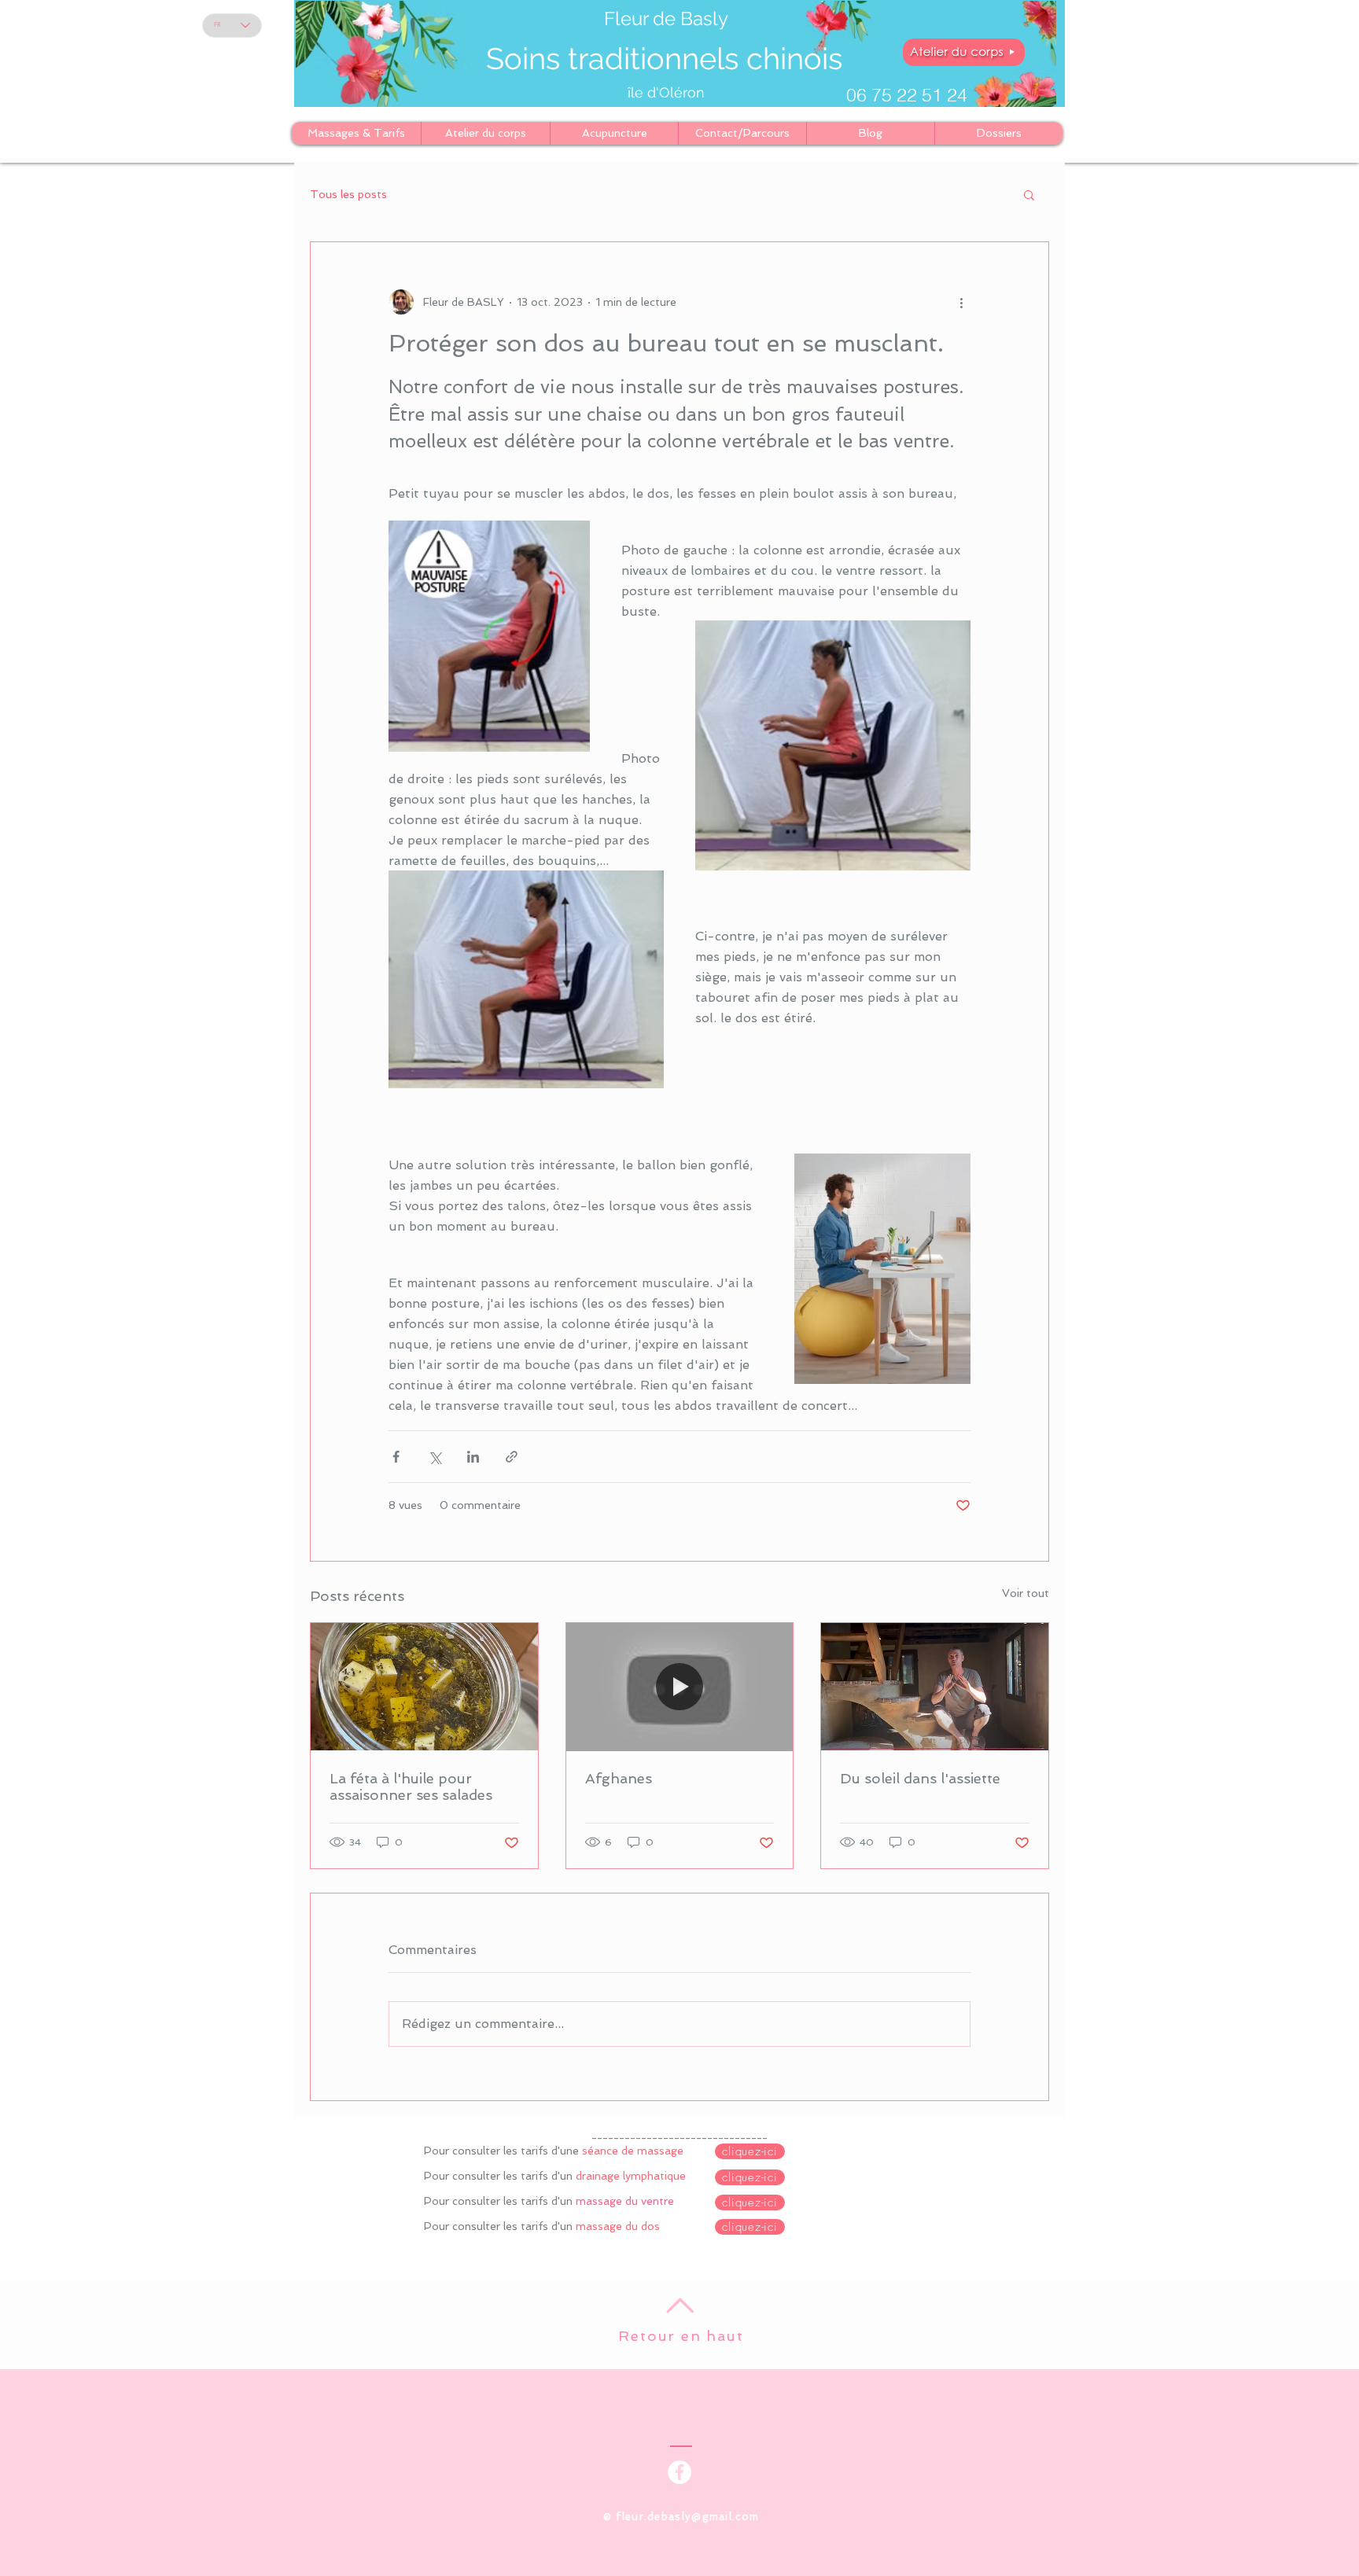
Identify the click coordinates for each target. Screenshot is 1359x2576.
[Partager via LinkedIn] (473, 1457)
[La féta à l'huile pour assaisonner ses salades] (424, 1687)
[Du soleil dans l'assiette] (935, 1687)
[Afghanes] (680, 1687)
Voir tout (1026, 1593)
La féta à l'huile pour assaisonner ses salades (411, 1787)
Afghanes (619, 1778)
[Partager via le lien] (512, 1457)
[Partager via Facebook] (396, 1457)
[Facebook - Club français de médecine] (679, 2472)
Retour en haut (681, 2336)
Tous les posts (348, 194)
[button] (1029, 194)
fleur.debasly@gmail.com (687, 2517)
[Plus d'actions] (961, 302)
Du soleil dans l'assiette (920, 1778)
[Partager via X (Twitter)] (435, 1457)
